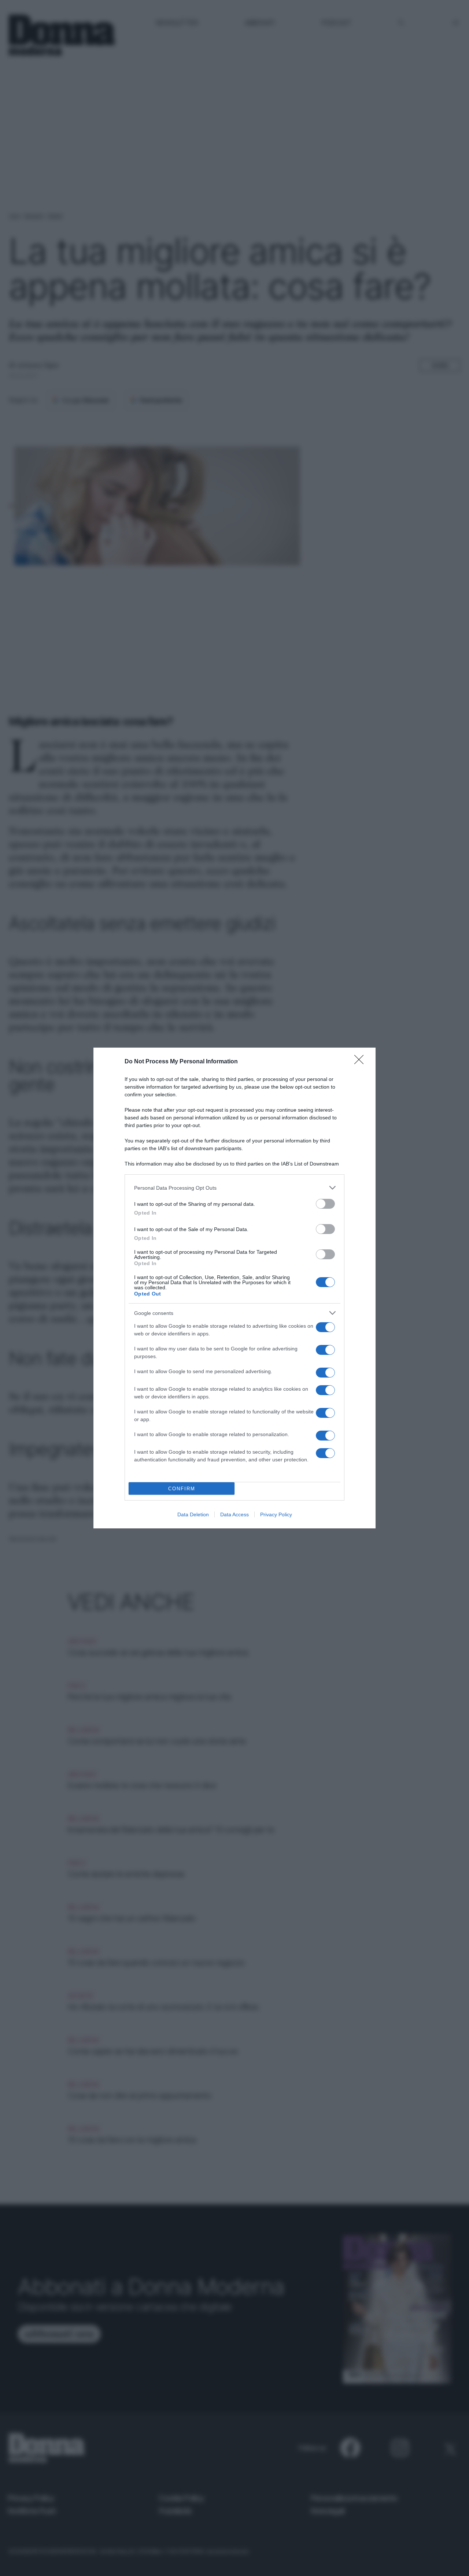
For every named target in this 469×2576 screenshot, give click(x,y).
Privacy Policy (276, 1514)
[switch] (325, 1204)
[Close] (361, 1062)
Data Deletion (193, 1514)
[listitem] (234, 1188)
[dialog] (234, 1288)
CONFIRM (182, 1489)
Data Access (234, 1514)
